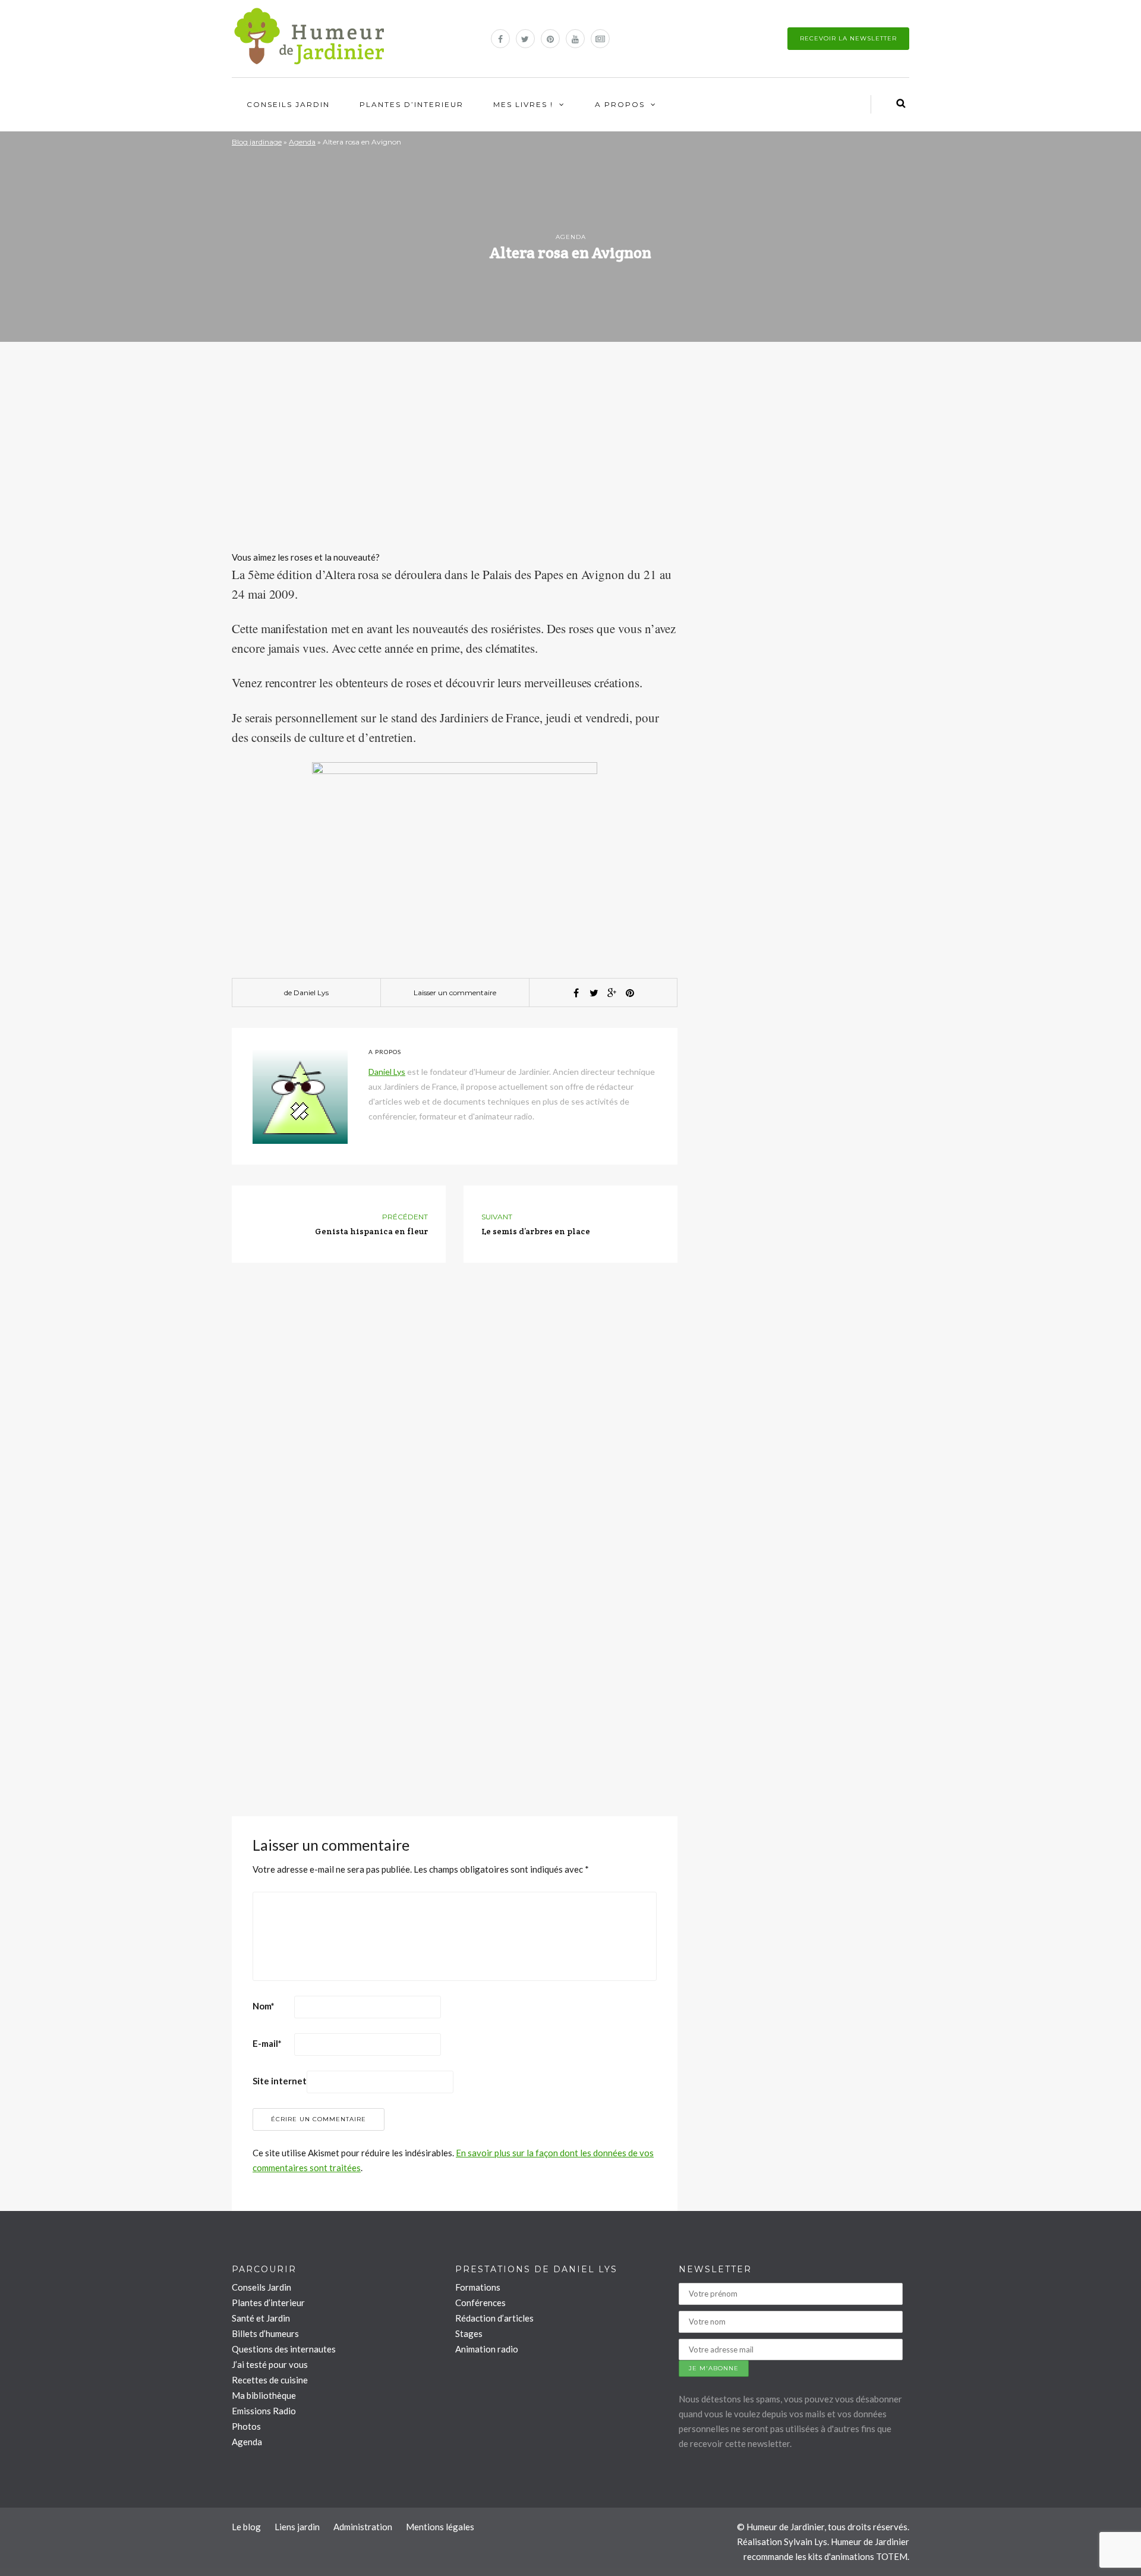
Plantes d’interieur (412, 104)
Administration (363, 2527)
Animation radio (487, 2349)
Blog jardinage (257, 142)
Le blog (246, 2527)
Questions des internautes (284, 2349)
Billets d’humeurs (265, 2333)
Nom (264, 2006)
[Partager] (576, 993)
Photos (246, 2426)
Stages (469, 2333)
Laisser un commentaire (455, 993)
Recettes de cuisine (270, 2380)
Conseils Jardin (288, 104)
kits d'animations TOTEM (858, 2556)
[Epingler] (630, 993)
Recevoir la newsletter (848, 38)
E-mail (267, 2043)
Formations (478, 2287)
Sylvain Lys (806, 2542)
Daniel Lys (311, 993)
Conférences (480, 2303)
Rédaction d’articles (494, 2318)
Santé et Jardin (261, 2318)
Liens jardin (297, 2527)
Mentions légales (440, 2527)
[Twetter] (594, 993)
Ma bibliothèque (264, 2395)
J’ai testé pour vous (270, 2364)
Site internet (280, 2081)
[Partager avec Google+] (612, 993)
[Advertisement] (455, 458)
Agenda (302, 142)
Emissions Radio (264, 2411)
